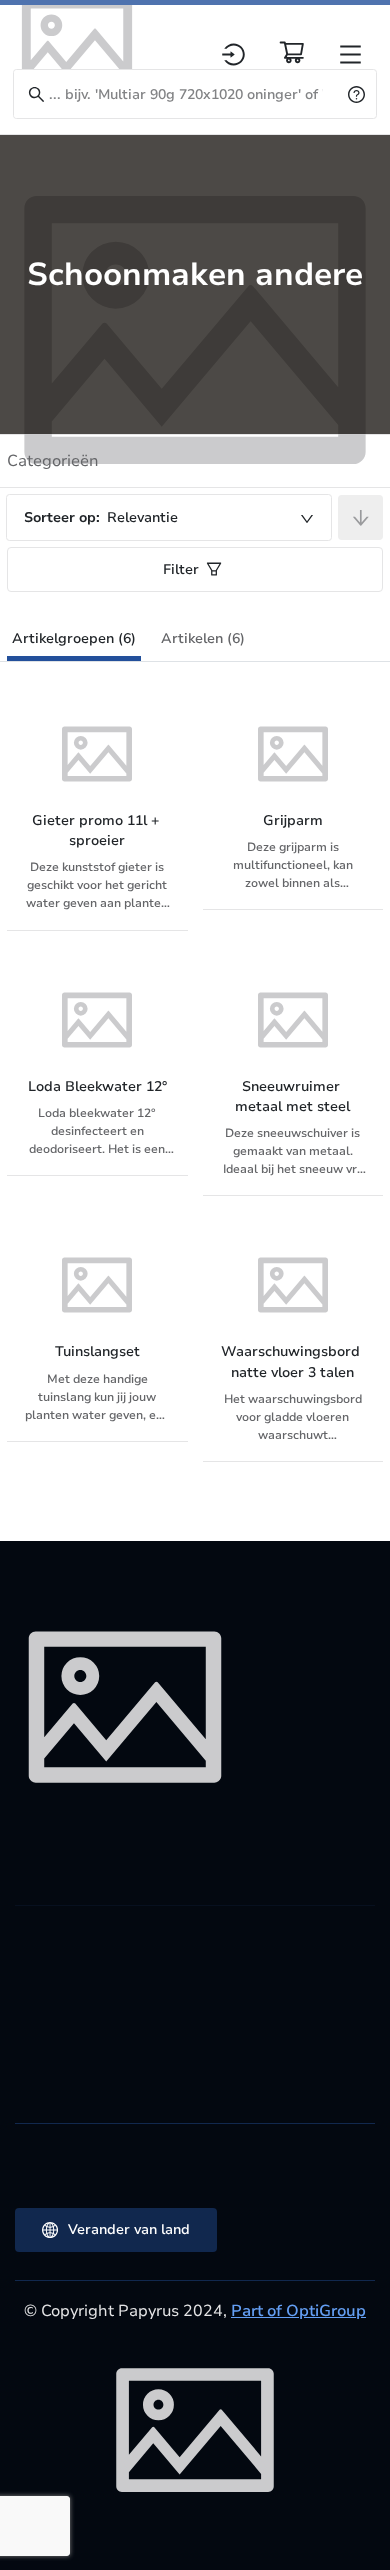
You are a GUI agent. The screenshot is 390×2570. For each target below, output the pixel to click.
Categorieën (53, 461)
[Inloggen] (233, 54)
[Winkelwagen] (292, 52)
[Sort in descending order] (360, 517)
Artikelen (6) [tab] (203, 638)
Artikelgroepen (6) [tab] (74, 638)
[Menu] (350, 54)
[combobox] (169, 517)
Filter (181, 569)
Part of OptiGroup (298, 2311)
